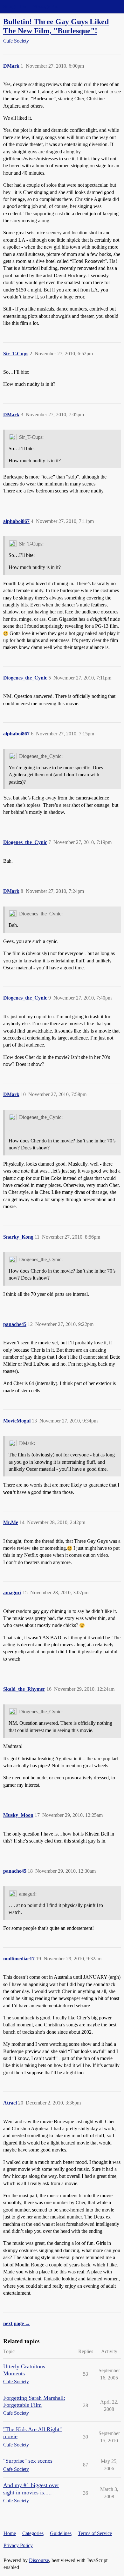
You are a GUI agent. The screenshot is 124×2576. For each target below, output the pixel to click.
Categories (33, 2533)
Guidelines (61, 2533)
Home (10, 2533)
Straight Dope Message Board (33, 7)
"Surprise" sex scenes (28, 2461)
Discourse (39, 2560)
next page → (17, 2323)
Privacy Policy (18, 2545)
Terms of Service (95, 2533)
